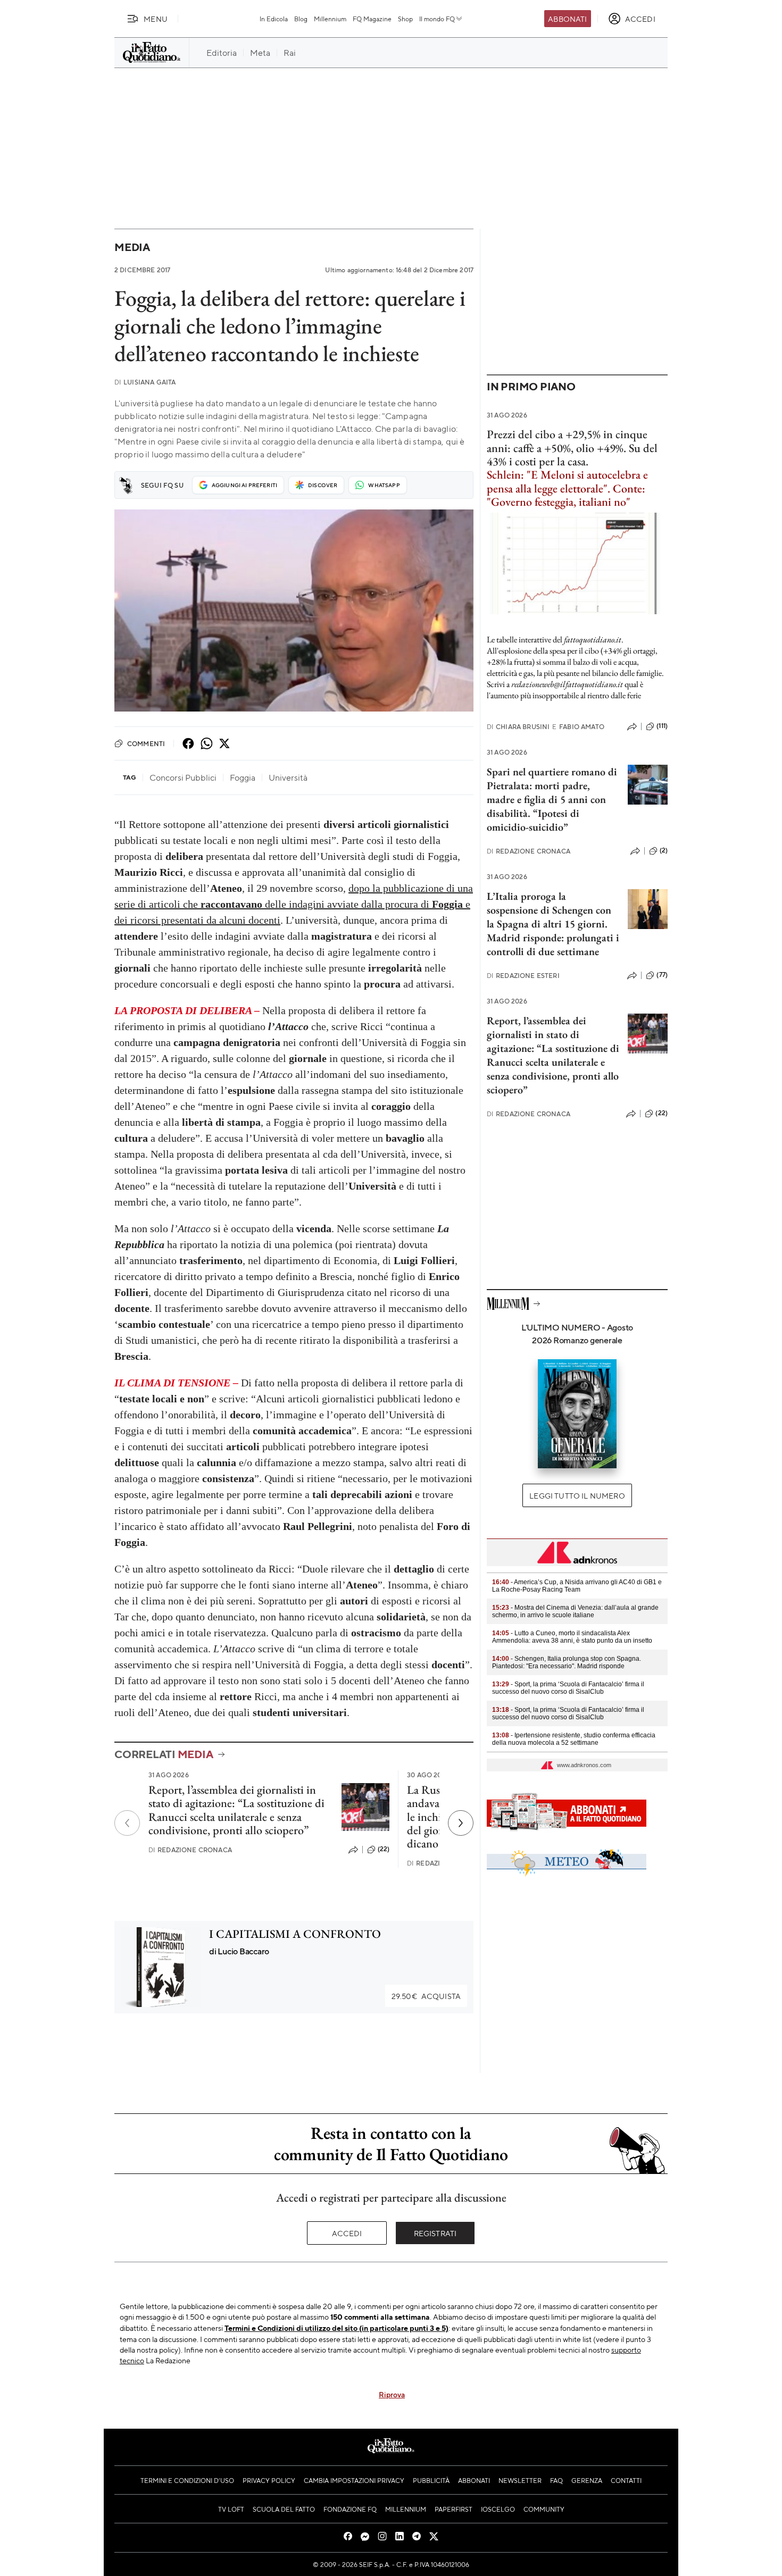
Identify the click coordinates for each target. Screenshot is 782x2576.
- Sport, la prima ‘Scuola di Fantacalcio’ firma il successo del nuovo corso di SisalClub (568, 1688)
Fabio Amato (578, 727)
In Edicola (274, 19)
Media (132, 247)
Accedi (347, 2233)
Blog (301, 19)
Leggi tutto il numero (577, 1495)
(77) (662, 975)
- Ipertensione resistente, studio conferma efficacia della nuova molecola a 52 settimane (574, 1739)
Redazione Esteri (523, 976)
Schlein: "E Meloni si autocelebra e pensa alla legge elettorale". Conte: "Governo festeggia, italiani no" (567, 488)
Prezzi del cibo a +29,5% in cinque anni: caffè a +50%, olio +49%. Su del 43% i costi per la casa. (572, 448)
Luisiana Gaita (145, 382)
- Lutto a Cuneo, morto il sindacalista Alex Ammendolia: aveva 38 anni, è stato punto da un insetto (572, 1637)
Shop (405, 19)
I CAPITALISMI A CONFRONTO (295, 1934)
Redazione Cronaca (190, 1850)
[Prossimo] (461, 1823)
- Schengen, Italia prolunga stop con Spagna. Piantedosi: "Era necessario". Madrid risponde (567, 1662)
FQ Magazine (372, 19)
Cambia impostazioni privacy (354, 2480)
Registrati (435, 2233)
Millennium (330, 19)
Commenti (146, 743)
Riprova (392, 2394)
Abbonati (567, 19)
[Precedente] (127, 1823)
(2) (664, 850)
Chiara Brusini (518, 727)
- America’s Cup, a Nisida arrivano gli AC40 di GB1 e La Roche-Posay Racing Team (577, 1586)
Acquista (426, 1996)
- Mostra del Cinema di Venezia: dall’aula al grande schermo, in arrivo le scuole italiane (575, 1611)
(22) (384, 1849)
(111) (662, 726)
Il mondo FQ (437, 19)
